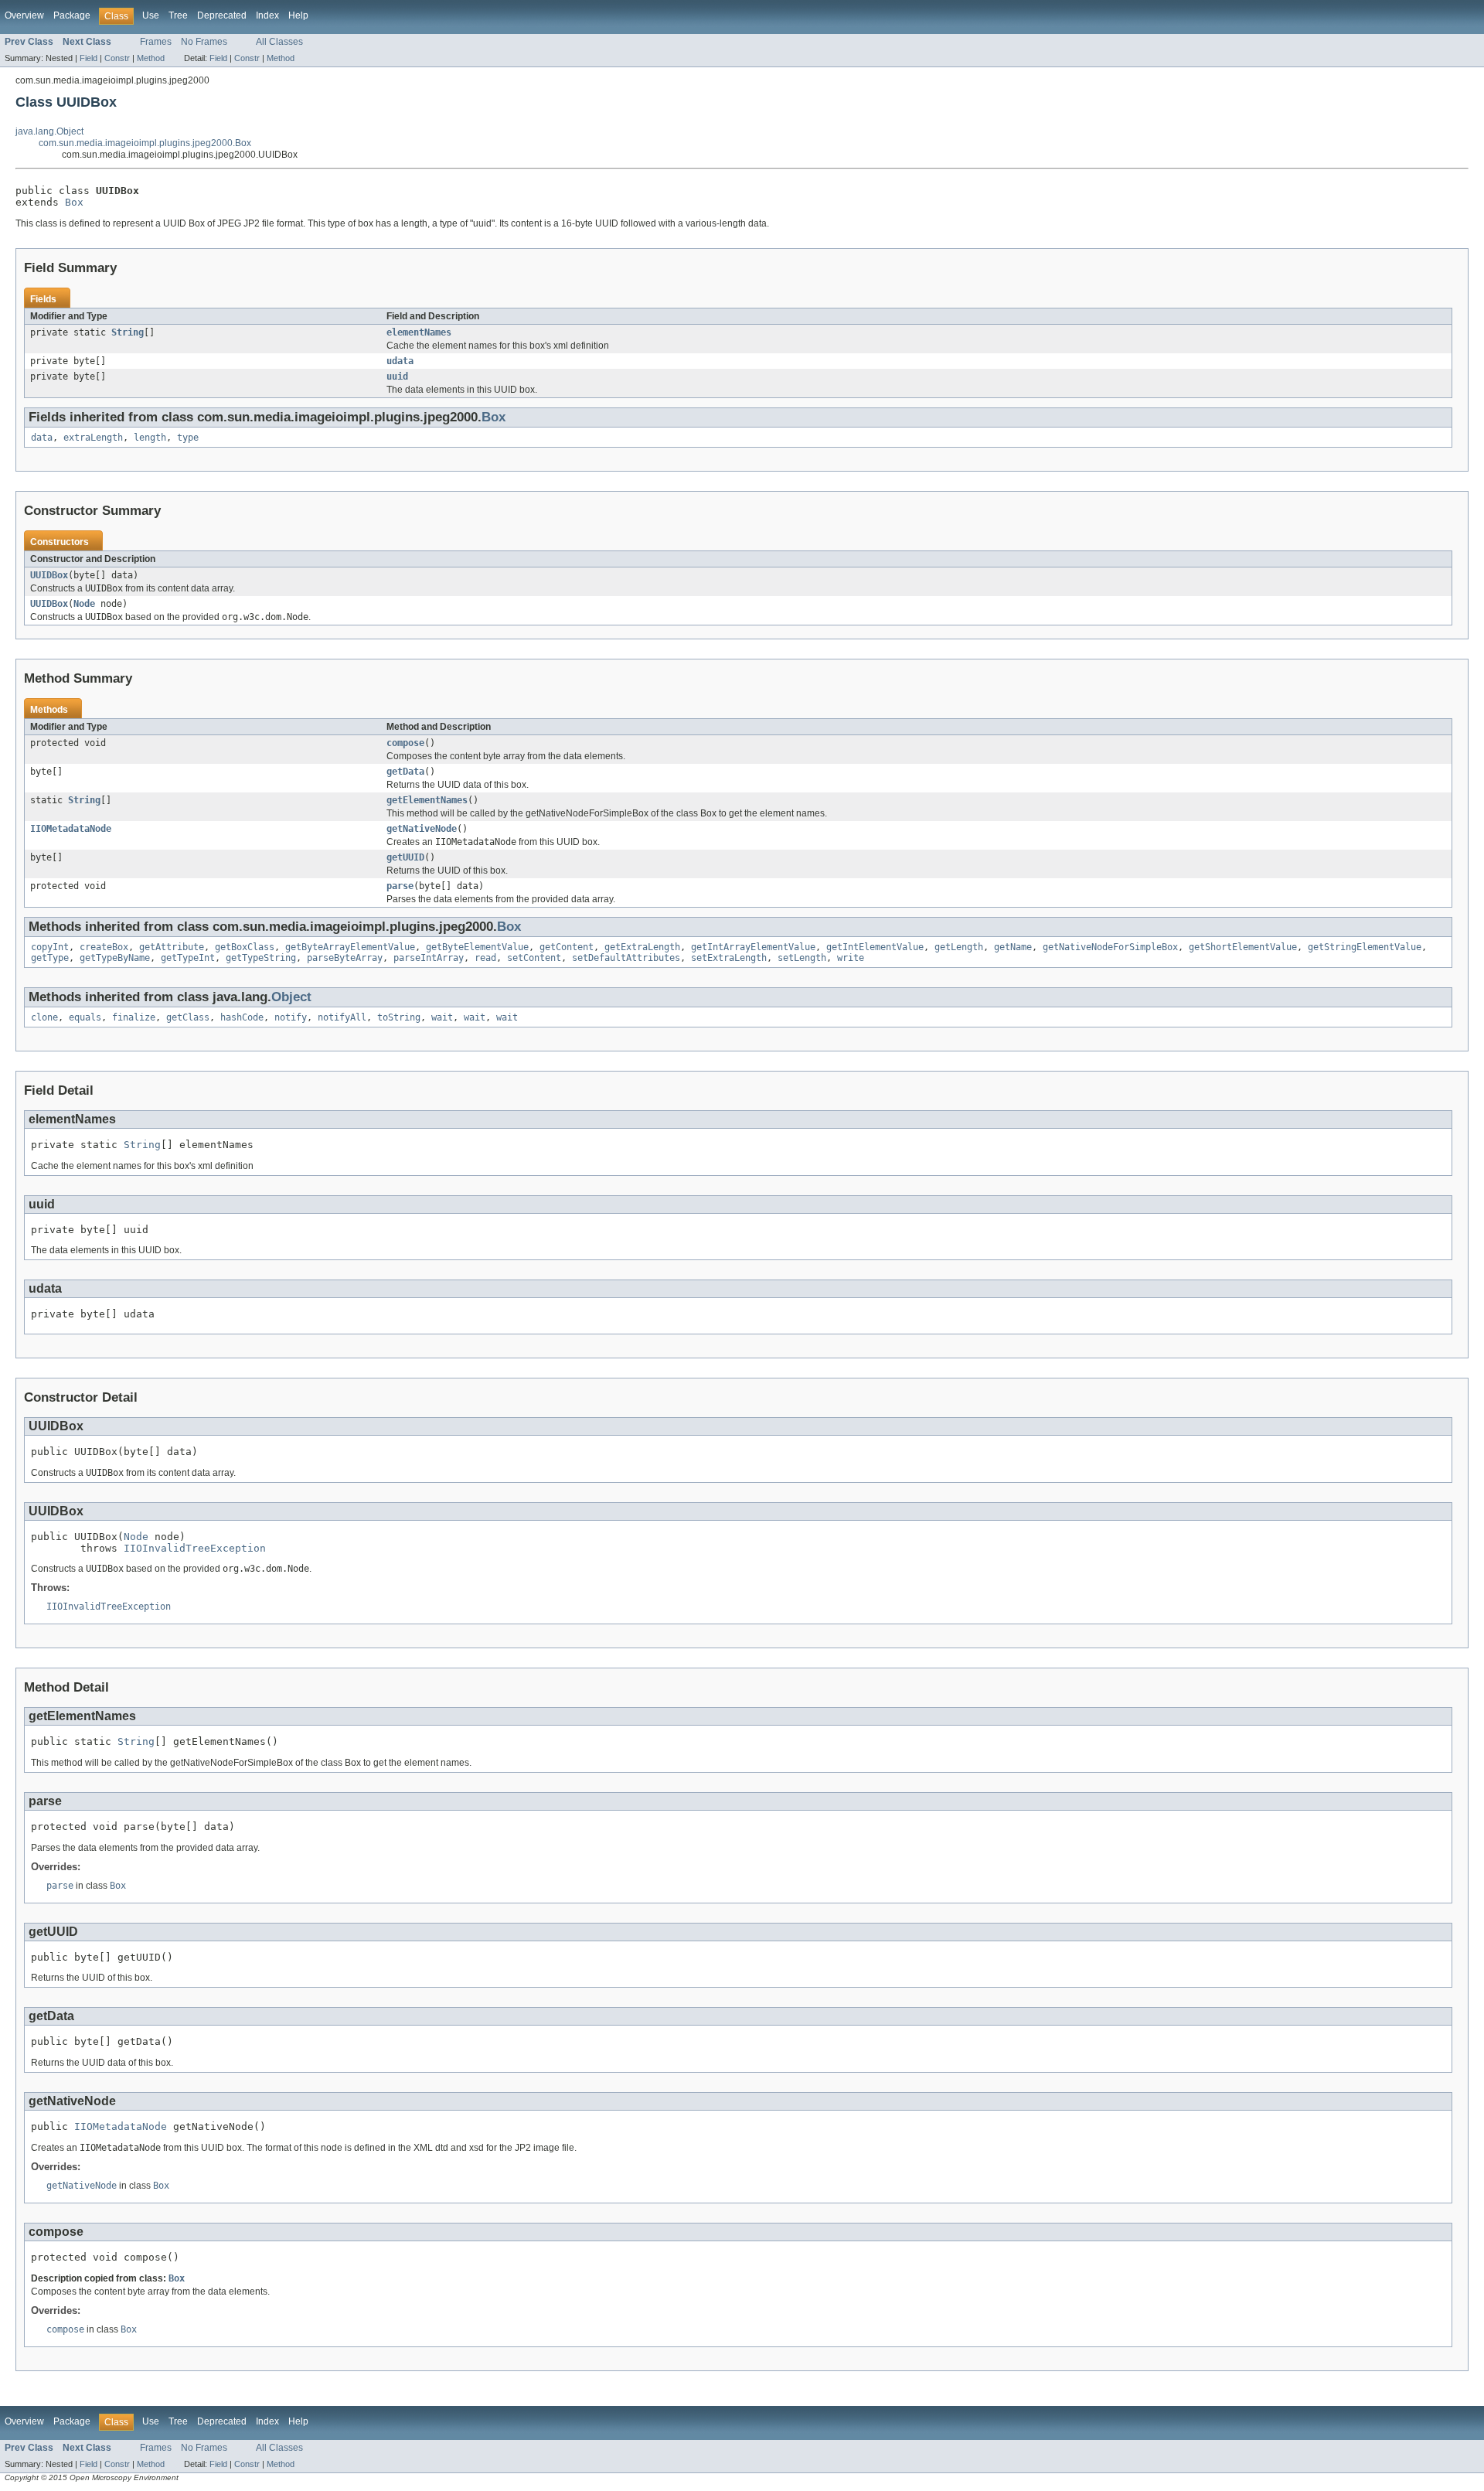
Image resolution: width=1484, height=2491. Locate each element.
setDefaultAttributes (626, 958)
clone (44, 1017)
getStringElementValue (1365, 947)
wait (442, 1017)
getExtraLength (642, 947)
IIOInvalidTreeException (195, 1548)
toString (399, 1017)
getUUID (405, 857)
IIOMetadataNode (71, 829)
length (150, 438)
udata (400, 361)
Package (72, 15)
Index (267, 15)
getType (50, 958)
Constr (117, 58)
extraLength (93, 438)
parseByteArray (345, 958)
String (128, 332)
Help (298, 15)
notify (291, 1017)
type (188, 438)
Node (84, 604)
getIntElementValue (875, 947)
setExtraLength (729, 958)
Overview (24, 15)
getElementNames (427, 800)
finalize (134, 1017)
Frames (156, 42)
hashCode (242, 1017)
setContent (534, 958)
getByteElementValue (477, 947)
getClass (188, 1017)
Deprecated (222, 15)
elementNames (419, 332)
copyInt (50, 947)
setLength (802, 958)
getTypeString (261, 958)
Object (291, 997)
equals (85, 1017)
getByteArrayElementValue (350, 947)
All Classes (279, 42)
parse (400, 886)
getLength (959, 947)
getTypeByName (115, 958)
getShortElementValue (1243, 947)
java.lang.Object (49, 131)
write (851, 958)
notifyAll (342, 1017)
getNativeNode (422, 829)
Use (151, 15)
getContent (567, 947)
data (42, 438)
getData (405, 772)
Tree (178, 15)
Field (88, 58)
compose (405, 743)
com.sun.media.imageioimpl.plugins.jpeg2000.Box (145, 143)
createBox (104, 947)
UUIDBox (49, 575)
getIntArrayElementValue (753, 947)
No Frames (204, 42)
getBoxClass (245, 947)
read (485, 958)
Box (74, 202)
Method (151, 58)
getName (1013, 947)
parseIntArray (429, 958)
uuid (397, 377)
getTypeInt (188, 958)
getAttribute (172, 947)
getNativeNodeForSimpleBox (1110, 947)
